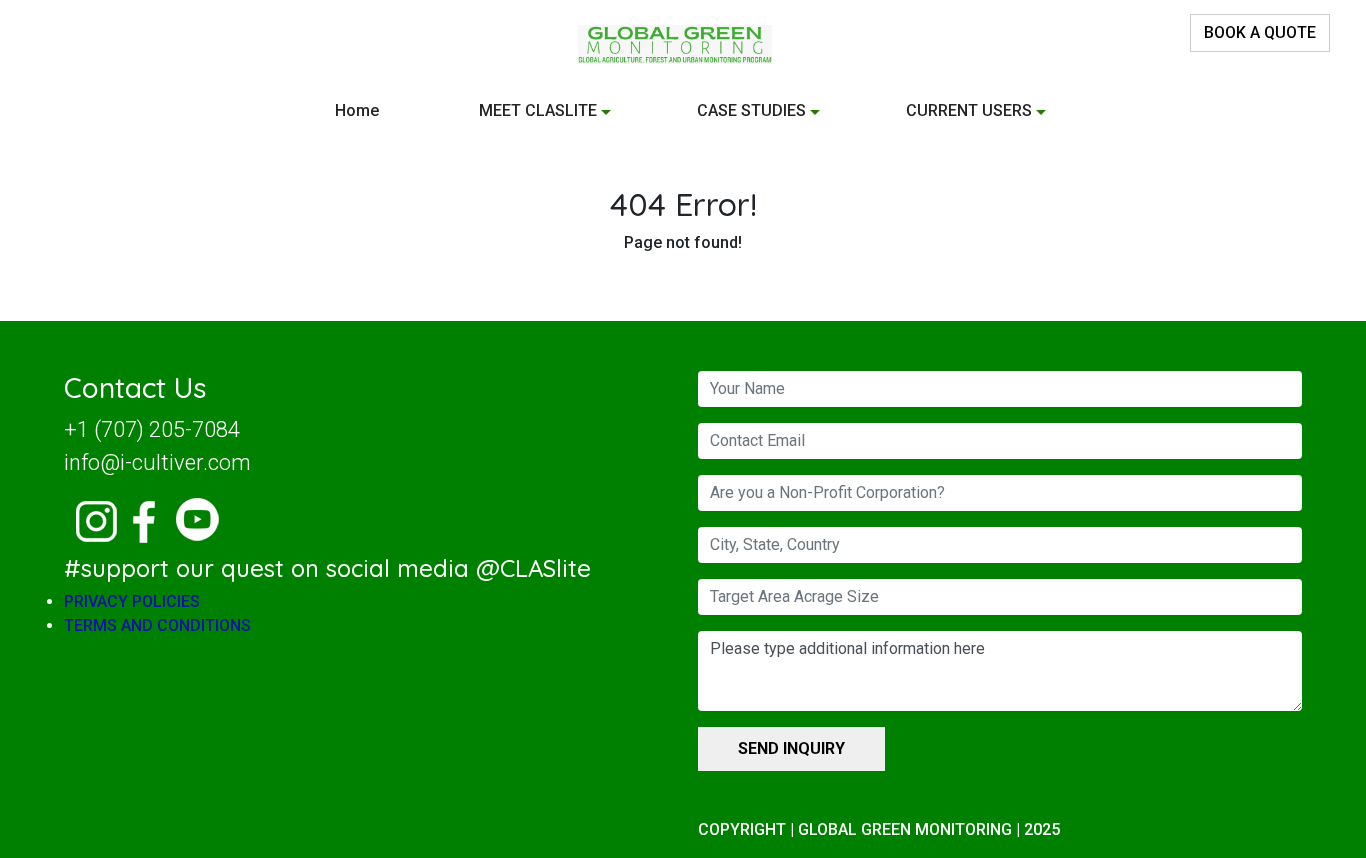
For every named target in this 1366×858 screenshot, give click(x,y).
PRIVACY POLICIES (132, 601)
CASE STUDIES (751, 110)
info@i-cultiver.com (157, 462)
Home (357, 110)
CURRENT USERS (969, 110)
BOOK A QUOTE (1260, 32)
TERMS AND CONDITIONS (157, 625)
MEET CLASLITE (538, 110)
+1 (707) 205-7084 (152, 429)
